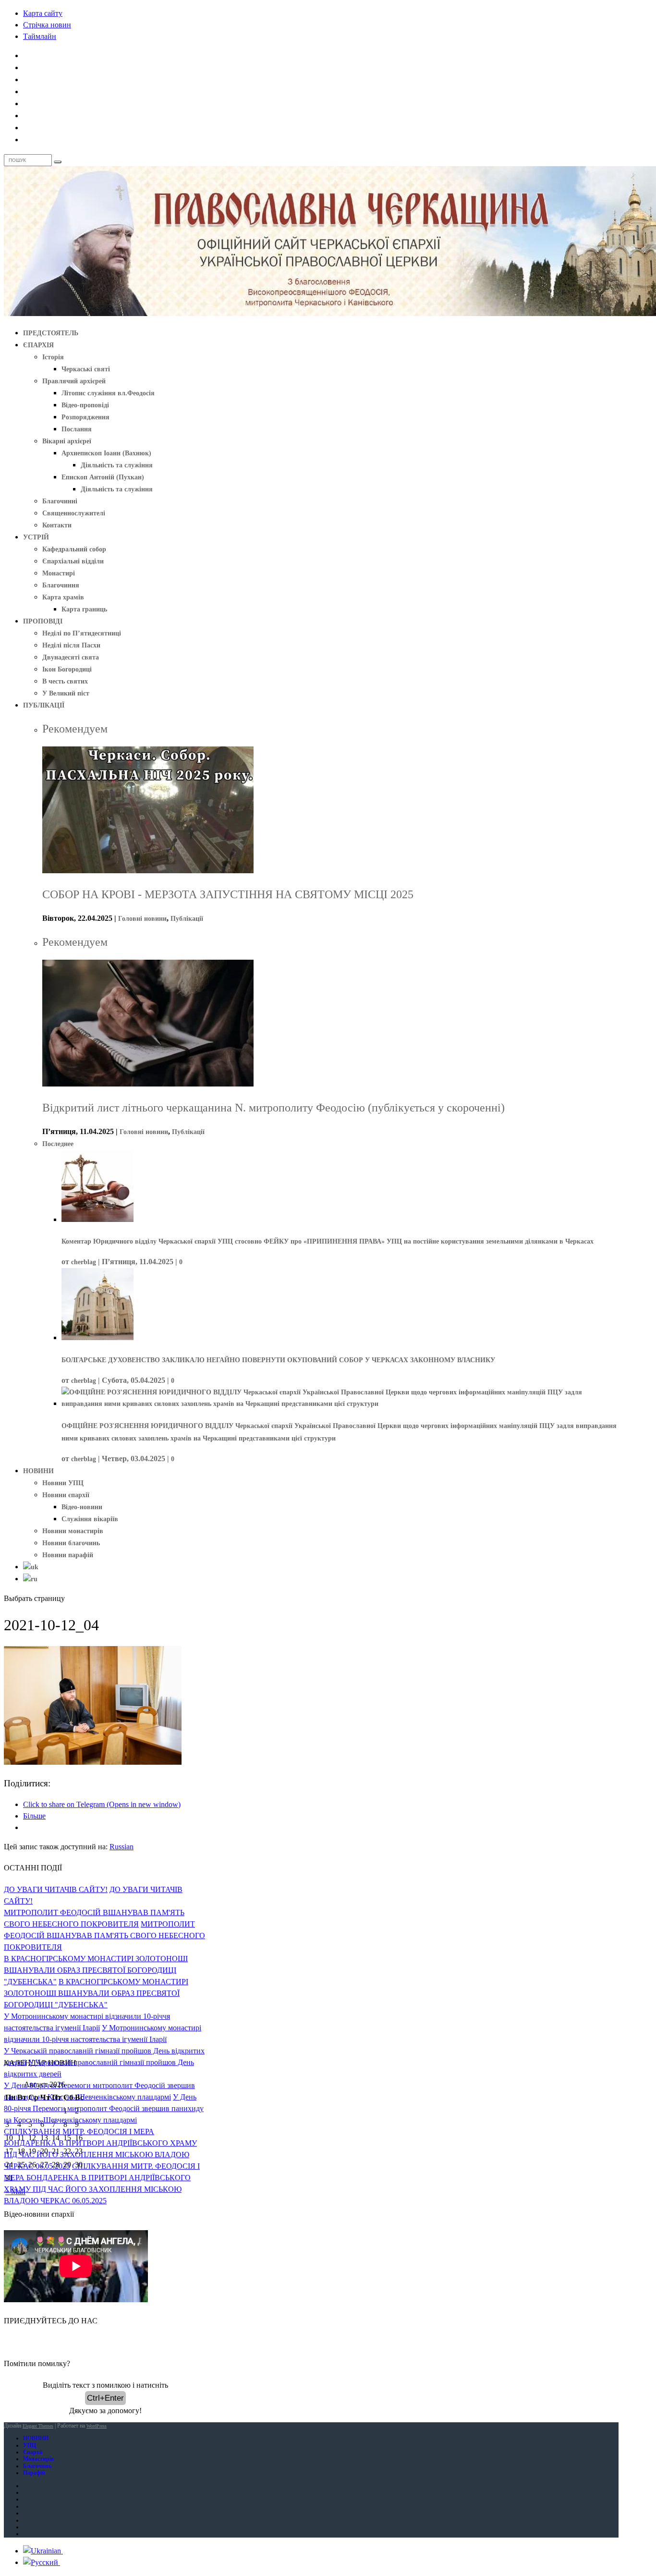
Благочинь (37, 2466)
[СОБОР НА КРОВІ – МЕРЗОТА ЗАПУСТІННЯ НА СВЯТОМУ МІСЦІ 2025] (148, 871)
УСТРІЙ (36, 537)
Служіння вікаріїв (90, 1519)
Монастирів (38, 2459)
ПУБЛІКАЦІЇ (44, 705)
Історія (53, 357)
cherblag (84, 1262)
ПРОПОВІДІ (43, 621)
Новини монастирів (73, 1531)
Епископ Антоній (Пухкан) (103, 477)
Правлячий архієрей (74, 381)
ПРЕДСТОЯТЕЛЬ (51, 333)
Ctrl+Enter (105, 2398)
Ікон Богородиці (67, 669)
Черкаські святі (86, 369)
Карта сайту (43, 13)
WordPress (97, 2426)
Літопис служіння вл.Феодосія (108, 393)
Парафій (34, 2473)
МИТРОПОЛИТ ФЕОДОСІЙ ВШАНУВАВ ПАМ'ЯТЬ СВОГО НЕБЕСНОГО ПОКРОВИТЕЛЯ (104, 1935)
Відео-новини (82, 1507)
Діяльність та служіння (117, 465)
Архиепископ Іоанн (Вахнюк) (106, 453)
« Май (15, 2191)
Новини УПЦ (63, 1483)
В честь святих (65, 681)
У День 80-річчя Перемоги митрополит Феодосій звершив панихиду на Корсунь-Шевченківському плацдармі (104, 2108)
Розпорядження (85, 417)
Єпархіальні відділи (73, 561)
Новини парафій (68, 1555)
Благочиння (61, 585)
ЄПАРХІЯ (38, 345)
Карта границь (84, 609)
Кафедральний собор (74, 549)
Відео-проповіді (85, 405)
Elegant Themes (38, 2426)
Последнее (58, 1144)
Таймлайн (40, 36)
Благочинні (60, 501)
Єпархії (33, 2452)
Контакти (57, 525)
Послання (77, 429)
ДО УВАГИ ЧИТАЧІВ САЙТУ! (56, 1889)
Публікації (187, 919)
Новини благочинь (71, 1543)
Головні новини (142, 919)
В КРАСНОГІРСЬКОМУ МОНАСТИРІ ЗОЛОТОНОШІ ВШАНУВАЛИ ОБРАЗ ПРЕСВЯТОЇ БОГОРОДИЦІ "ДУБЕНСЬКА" (96, 1970)
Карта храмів (63, 597)
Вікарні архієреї (67, 441)
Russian (121, 1847)
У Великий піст (66, 693)
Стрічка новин (47, 25)
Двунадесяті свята (71, 657)
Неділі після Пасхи (71, 645)
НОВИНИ (38, 1471)
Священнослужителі (74, 513)
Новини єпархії (66, 1495)
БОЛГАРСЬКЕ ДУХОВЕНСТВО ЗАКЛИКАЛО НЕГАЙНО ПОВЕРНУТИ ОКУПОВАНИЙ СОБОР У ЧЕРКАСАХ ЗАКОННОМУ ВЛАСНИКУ (278, 1360)
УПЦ (30, 2445)
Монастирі (59, 573)
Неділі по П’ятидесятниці (82, 633)
